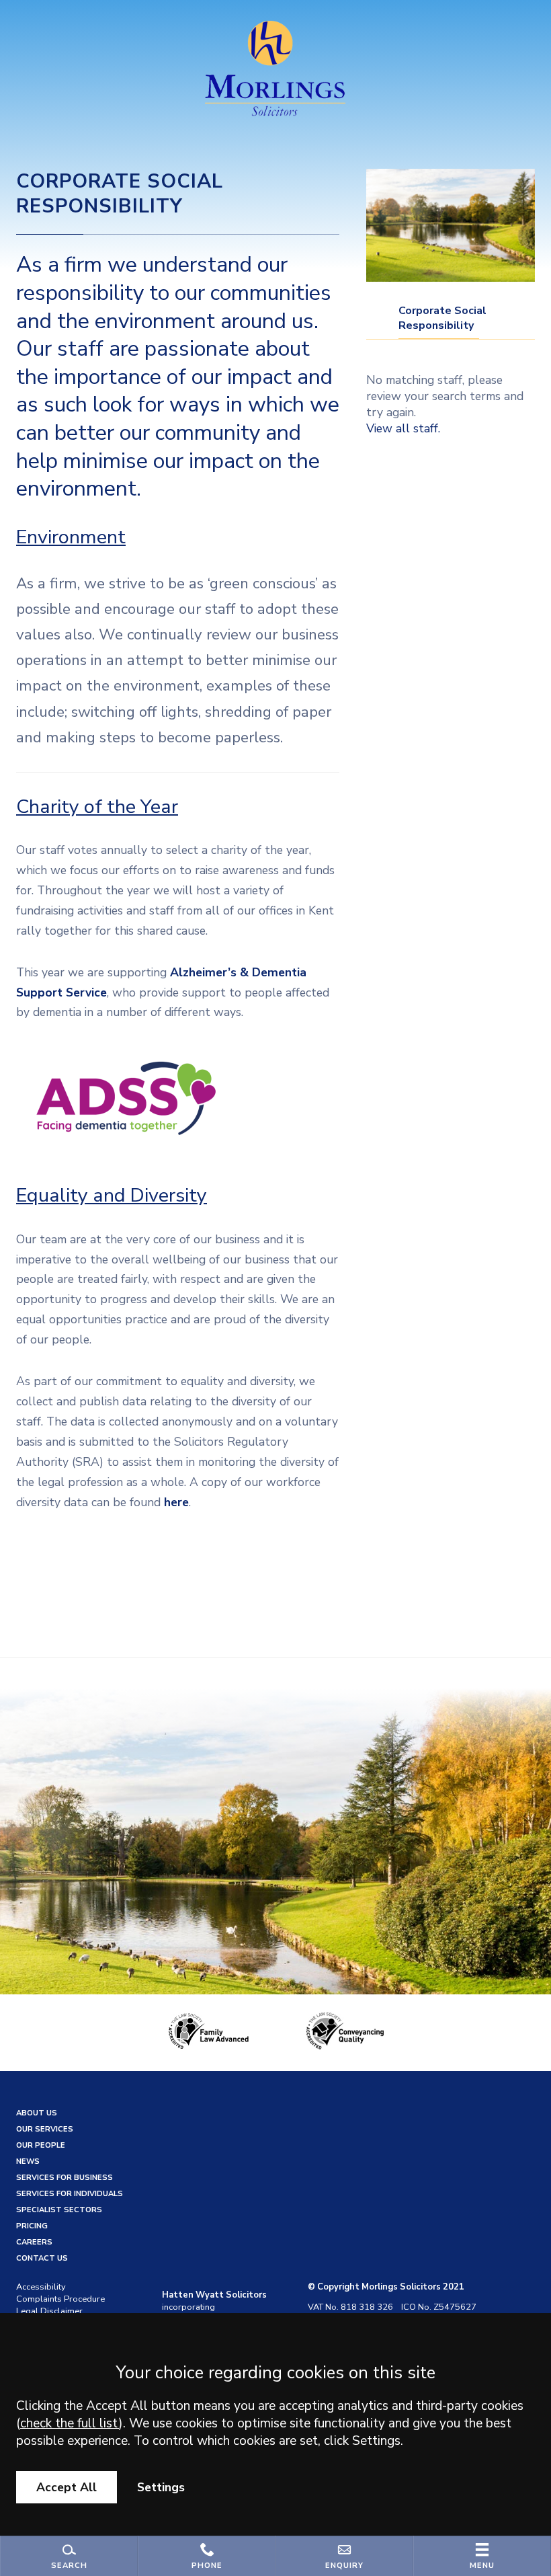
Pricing (32, 2226)
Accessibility (41, 2287)
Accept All (67, 2487)
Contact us (42, 2258)
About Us (37, 2113)
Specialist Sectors (59, 2210)
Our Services (45, 2129)
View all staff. (403, 428)
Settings (161, 2487)
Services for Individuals (70, 2194)
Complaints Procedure (60, 2299)
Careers (34, 2242)
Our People (41, 2145)
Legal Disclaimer (49, 2311)
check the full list (70, 2423)
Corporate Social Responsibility (442, 318)
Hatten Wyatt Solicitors (214, 2295)
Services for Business (65, 2178)
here (176, 1502)
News (28, 2161)
